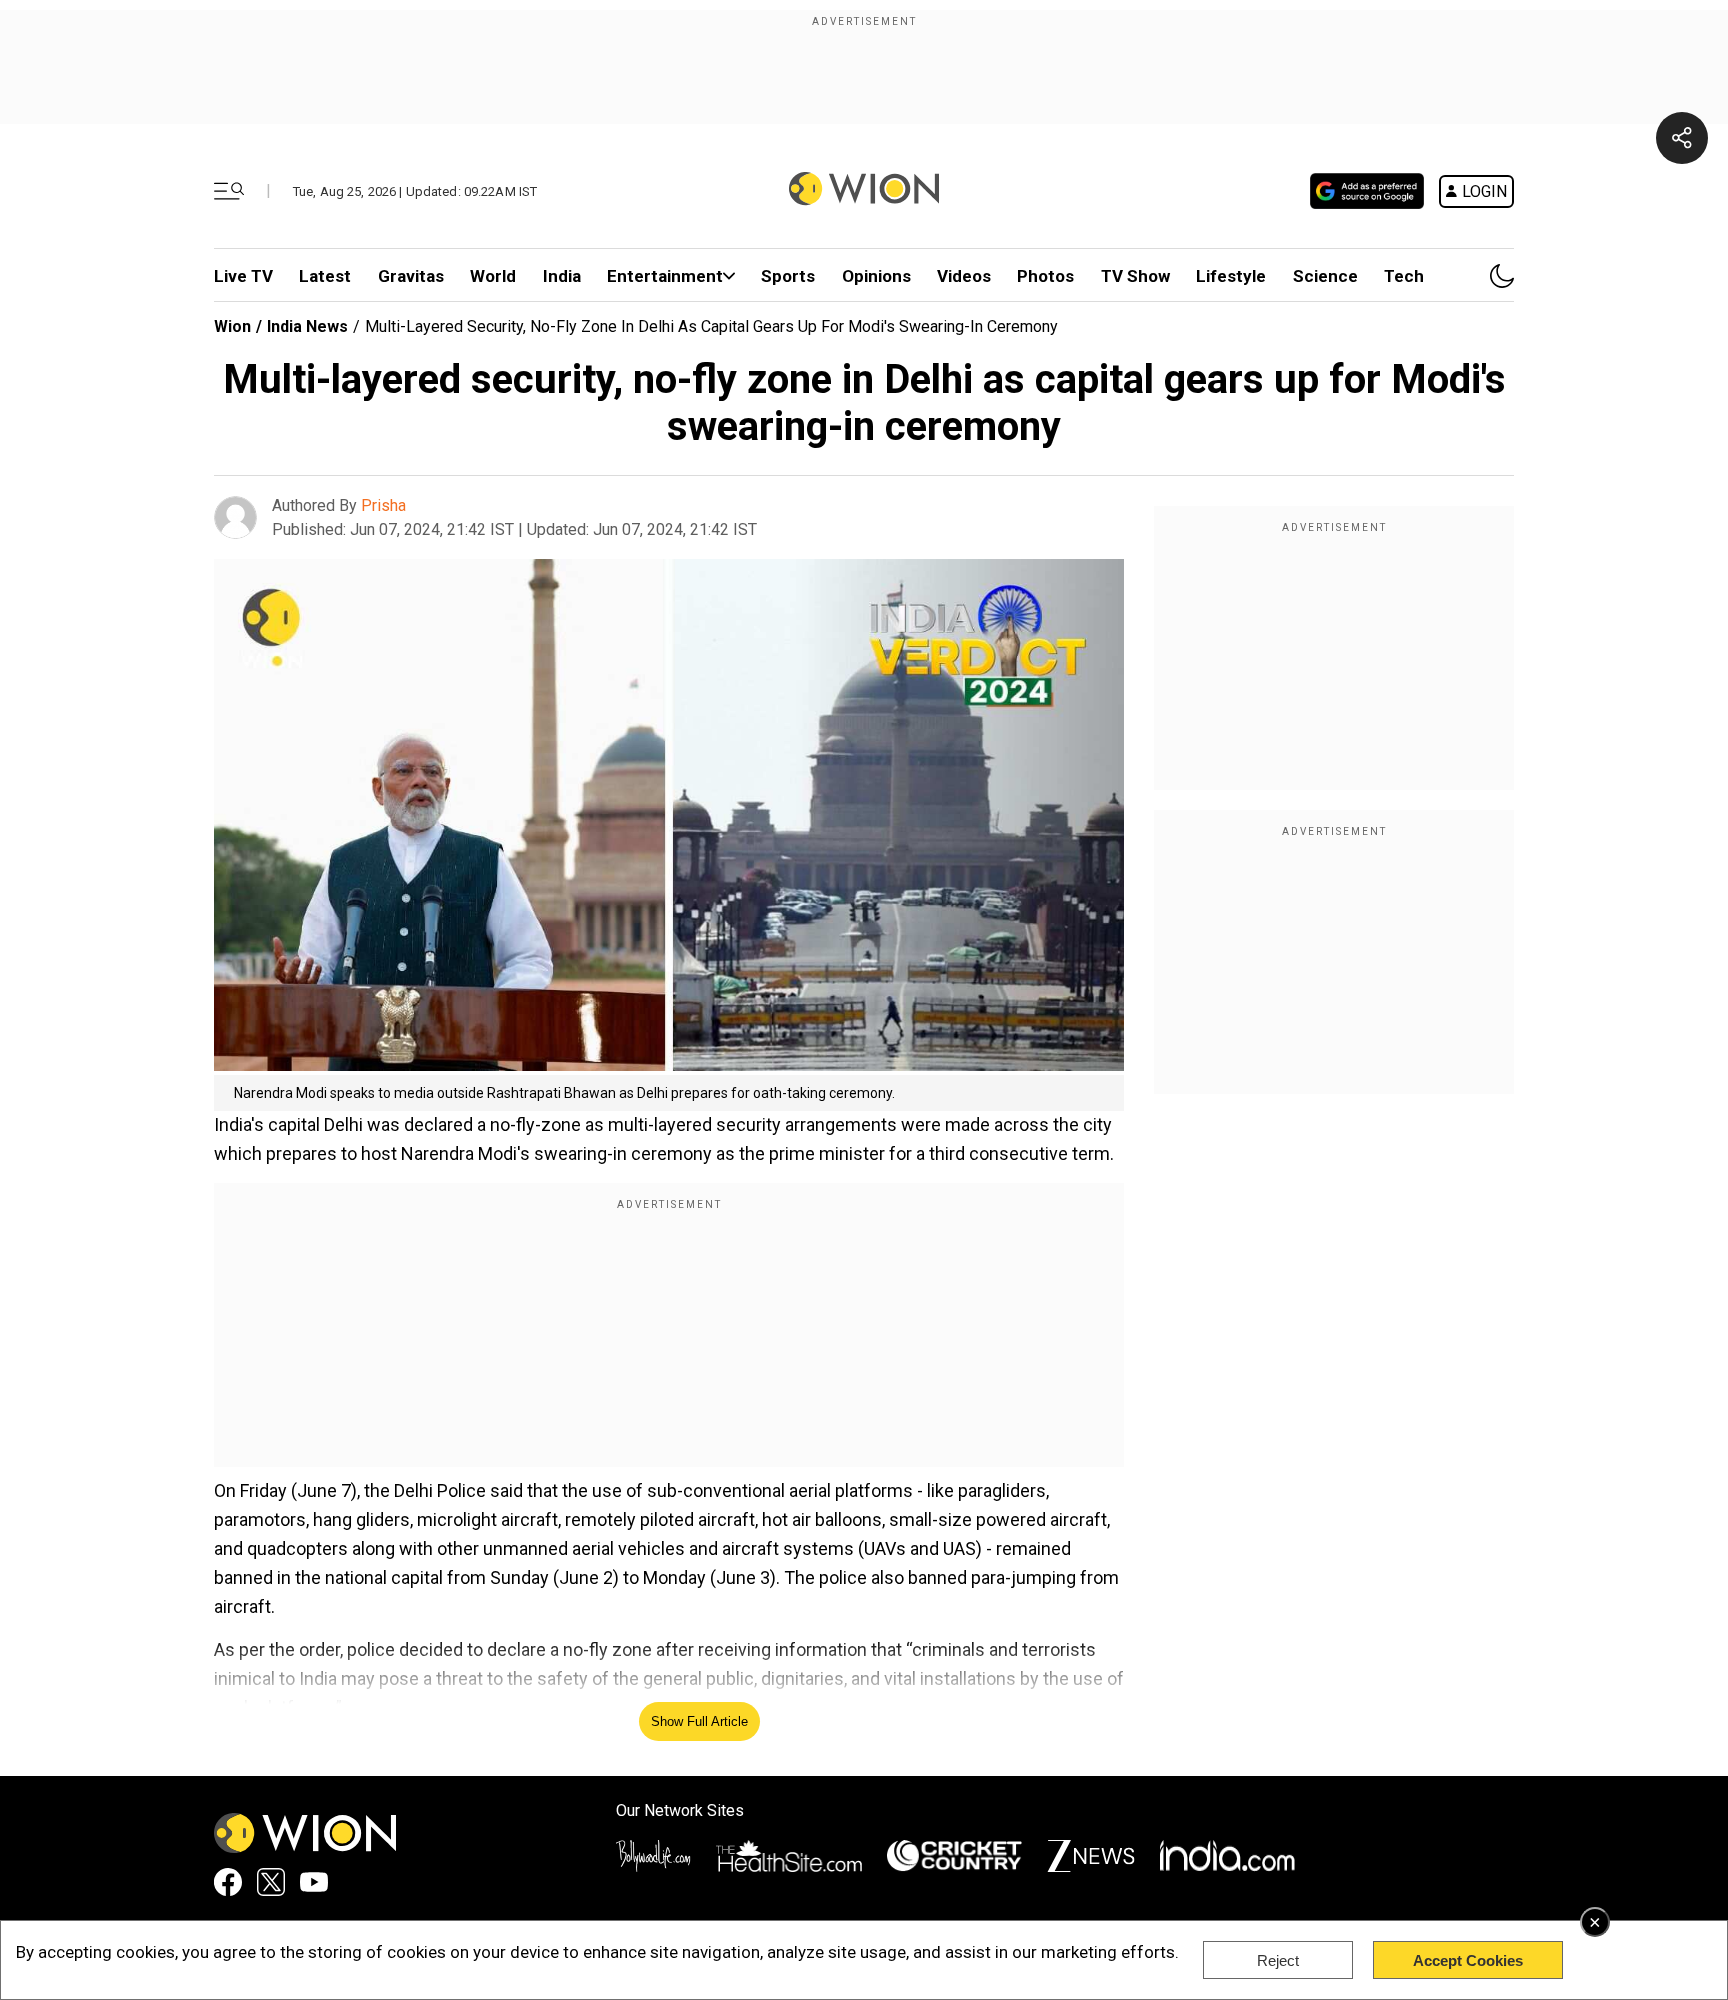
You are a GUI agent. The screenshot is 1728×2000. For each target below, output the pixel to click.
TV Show (1135, 276)
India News (307, 326)
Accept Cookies (1468, 1960)
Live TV (243, 276)
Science (1325, 276)
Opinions (876, 276)
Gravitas (411, 276)
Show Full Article (699, 1721)
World (493, 276)
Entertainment (665, 276)
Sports (788, 276)
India (562, 276)
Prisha (383, 505)
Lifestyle (1231, 276)
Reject (1278, 1960)
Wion (232, 326)
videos (964, 276)
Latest (325, 276)
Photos (1045, 276)
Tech (1404, 276)
